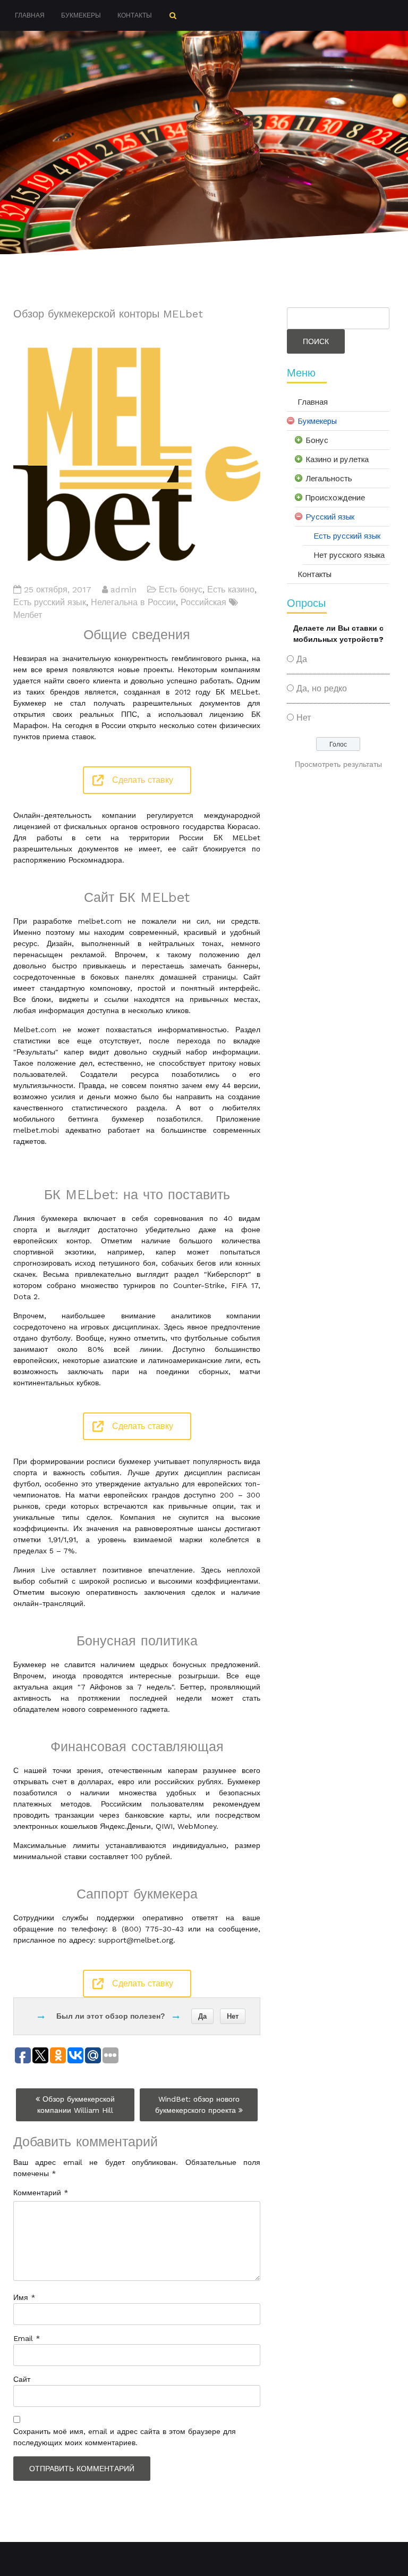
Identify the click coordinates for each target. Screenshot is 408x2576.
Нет (233, 2016)
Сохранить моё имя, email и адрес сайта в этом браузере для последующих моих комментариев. (125, 2437)
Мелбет (28, 615)
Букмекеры (81, 15)
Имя (24, 2297)
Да (202, 2016)
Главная (30, 15)
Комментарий (41, 2193)
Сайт (22, 2379)
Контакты (135, 15)
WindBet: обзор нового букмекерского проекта (197, 2105)
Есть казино (231, 589)
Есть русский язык (50, 602)
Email (27, 2338)
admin (124, 589)
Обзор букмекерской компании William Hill (76, 2105)
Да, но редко (322, 688)
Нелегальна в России (133, 602)
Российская (203, 602)
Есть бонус (181, 589)
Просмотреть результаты (338, 764)
